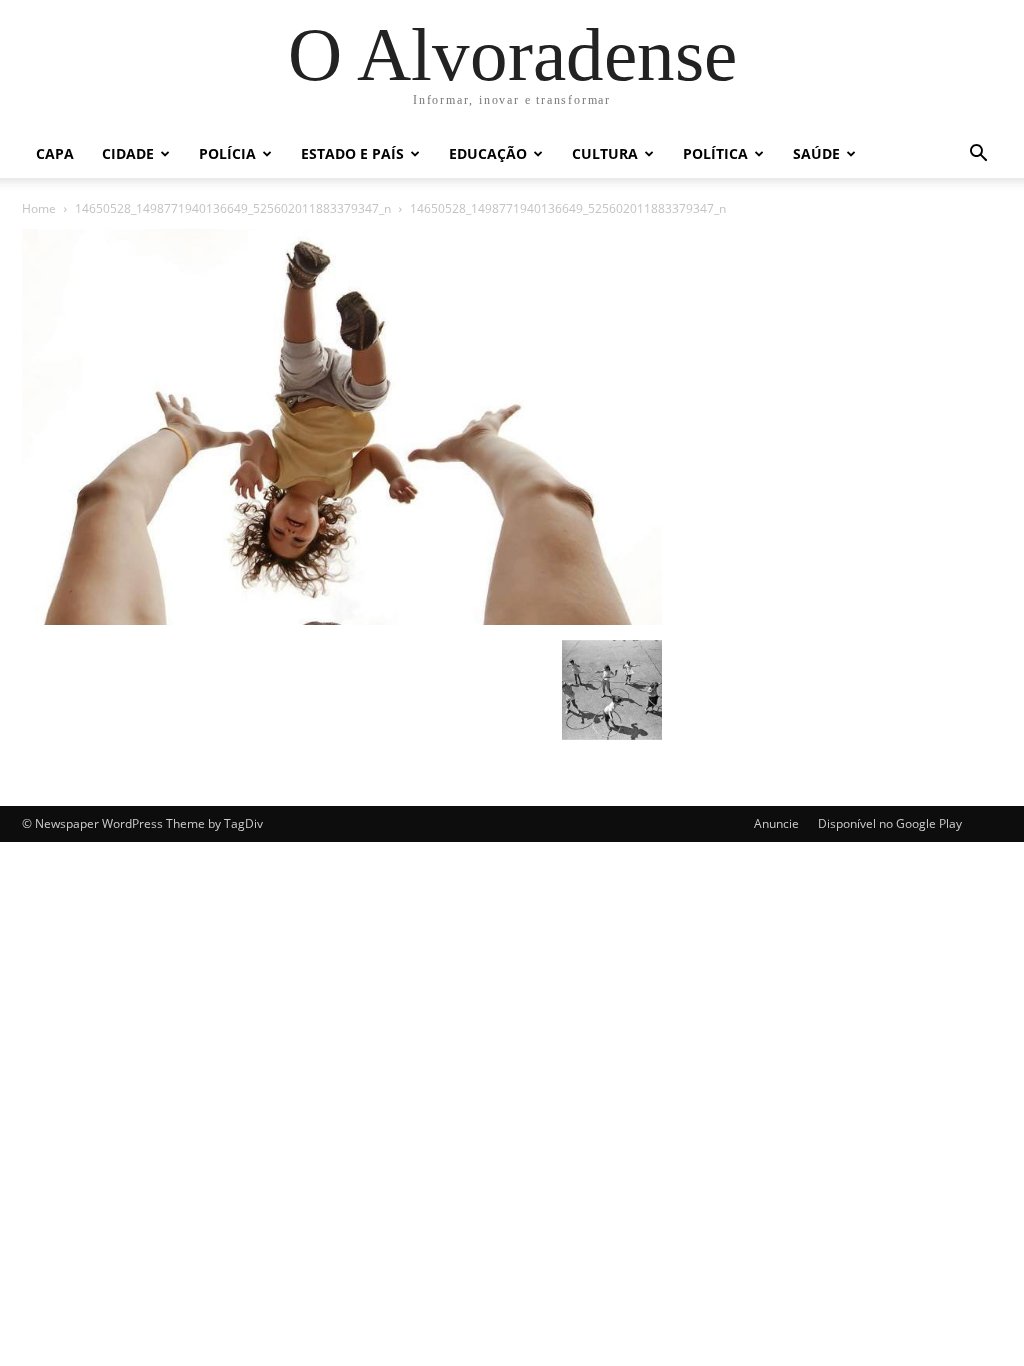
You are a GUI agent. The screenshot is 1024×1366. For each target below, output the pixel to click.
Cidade (128, 153)
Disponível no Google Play (890, 823)
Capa (55, 153)
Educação (488, 153)
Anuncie (776, 823)
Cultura (605, 153)
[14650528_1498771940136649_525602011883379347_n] (342, 619)
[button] (978, 155)
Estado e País (352, 153)
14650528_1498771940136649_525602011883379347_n (233, 208)
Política (715, 153)
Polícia (227, 153)
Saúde (816, 153)
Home (39, 208)
